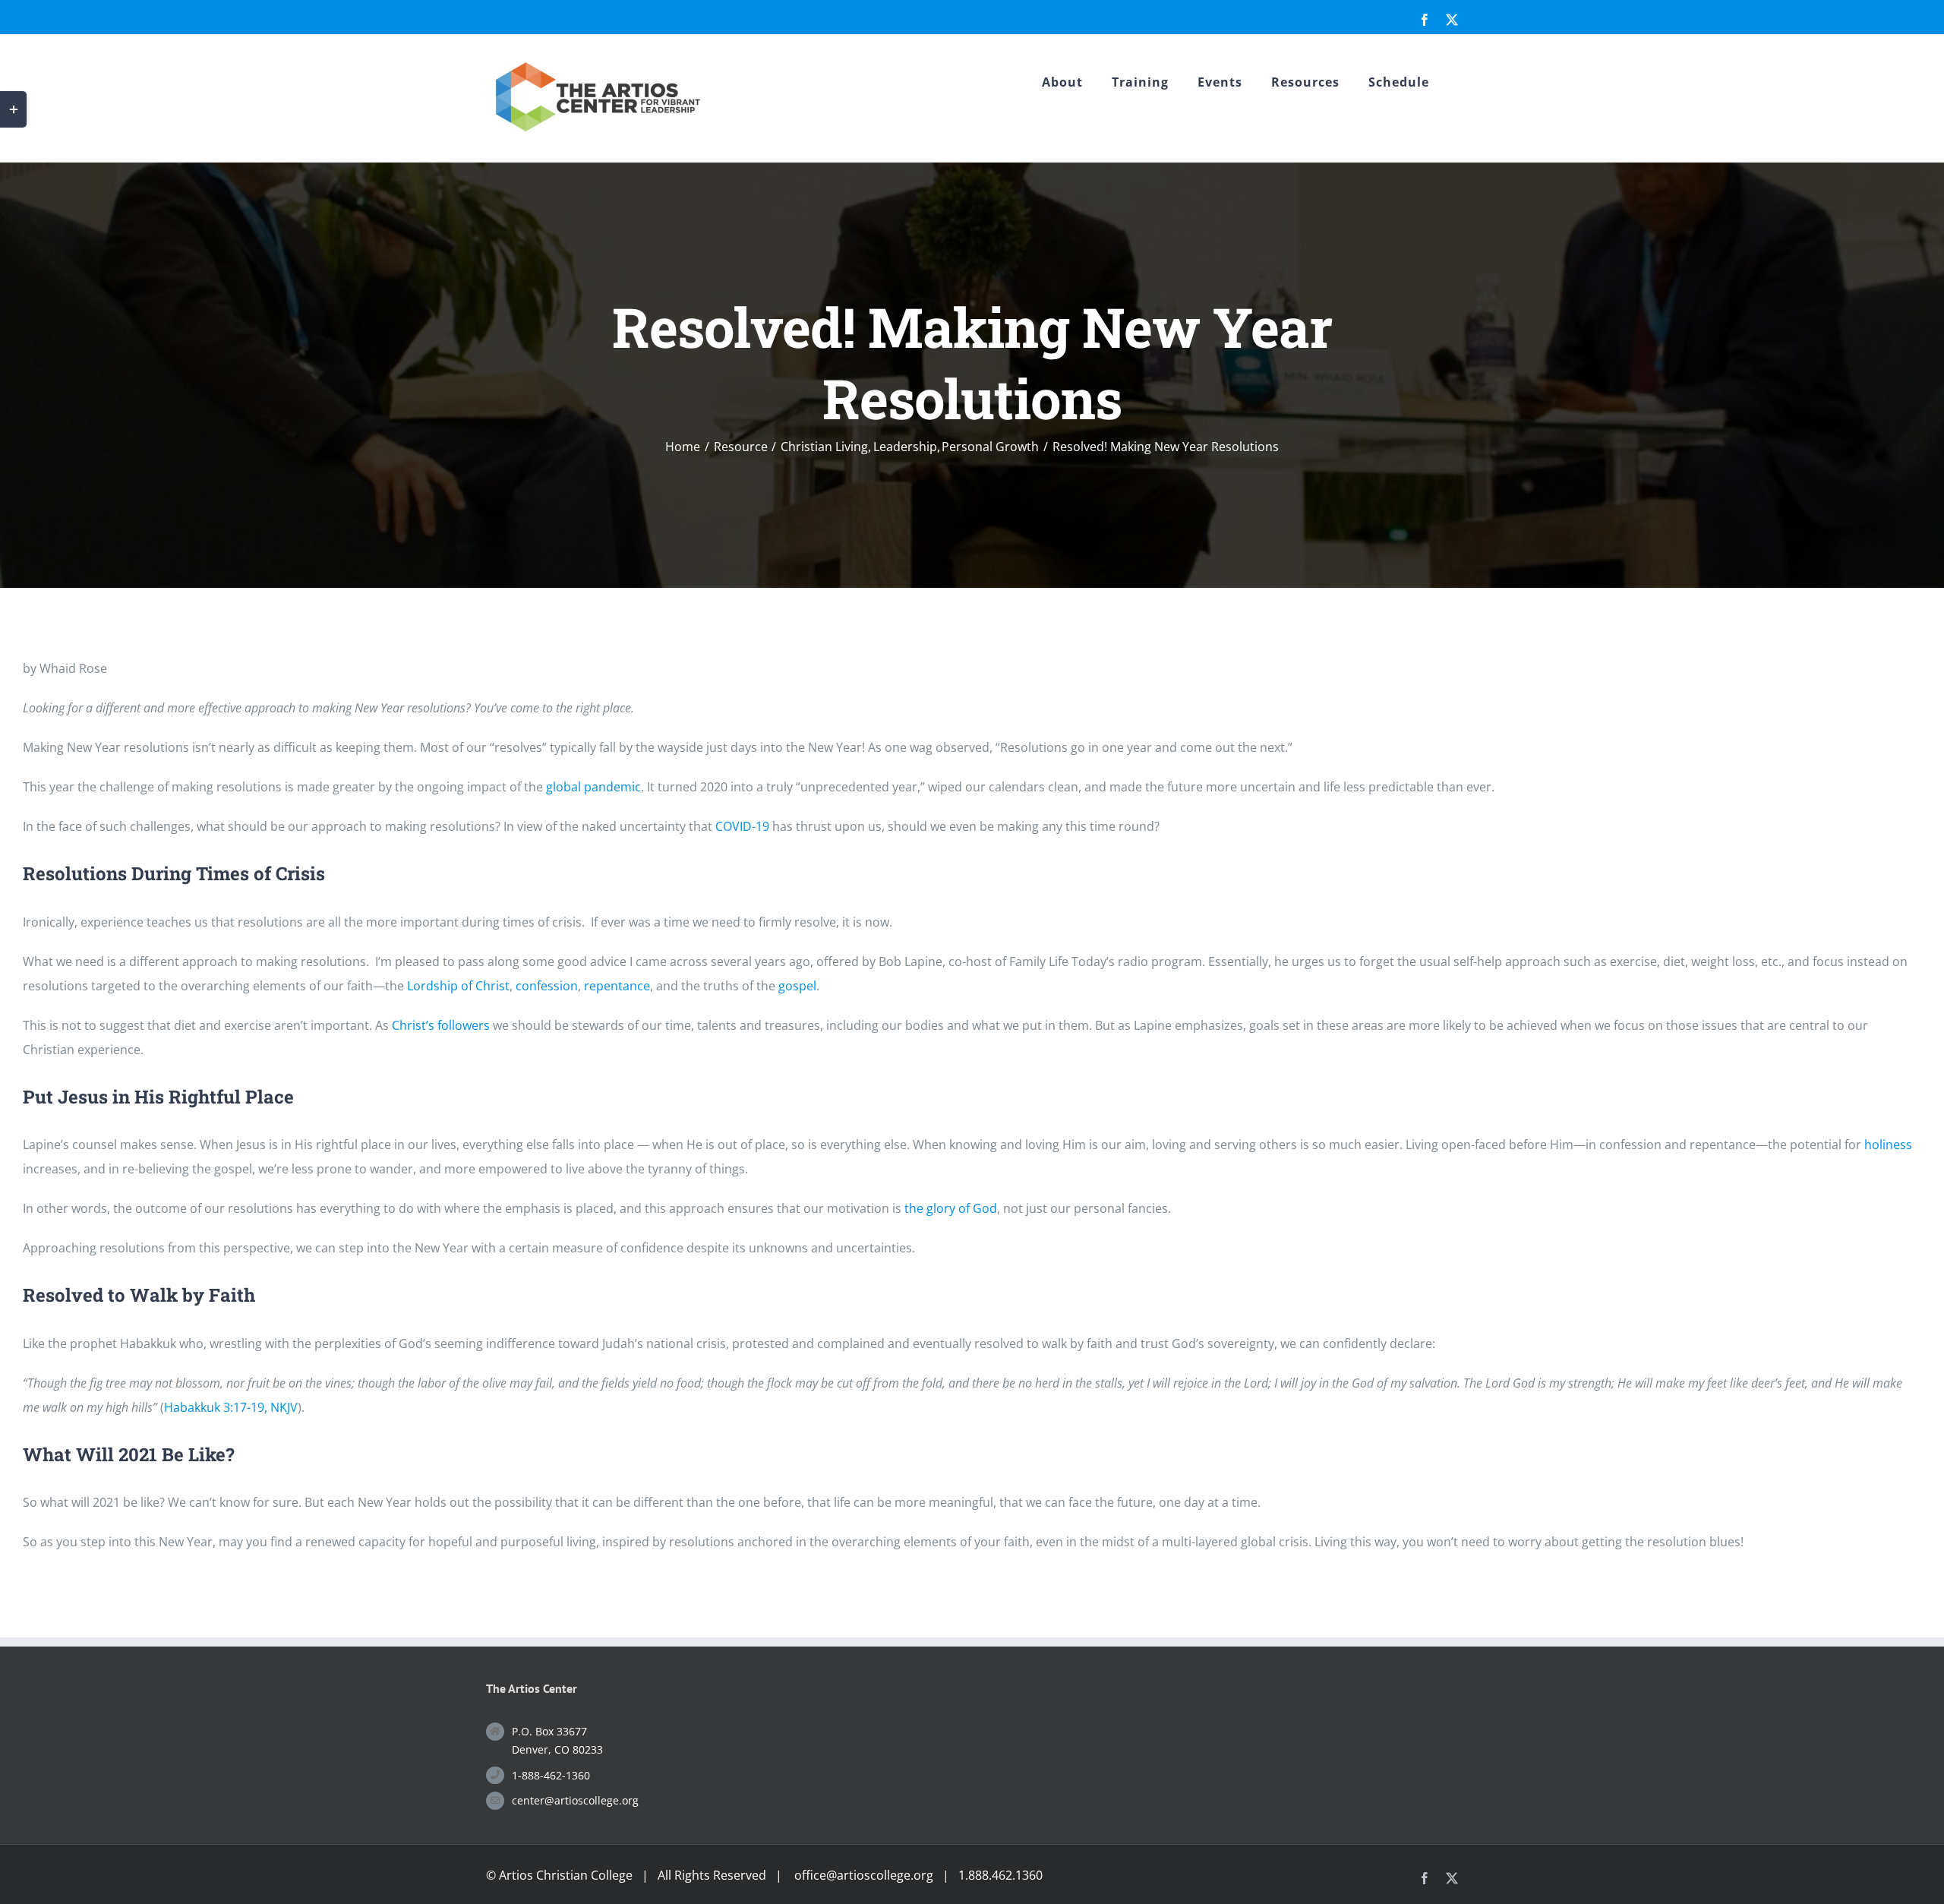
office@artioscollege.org (864, 1875)
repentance (617, 986)
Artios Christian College (566, 1875)
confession (547, 986)
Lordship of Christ (458, 986)
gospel (797, 986)
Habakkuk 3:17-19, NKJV (231, 1407)
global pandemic (593, 787)
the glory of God (951, 1208)
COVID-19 (742, 826)
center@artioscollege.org (575, 1800)
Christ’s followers (441, 1025)
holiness (1888, 1145)
